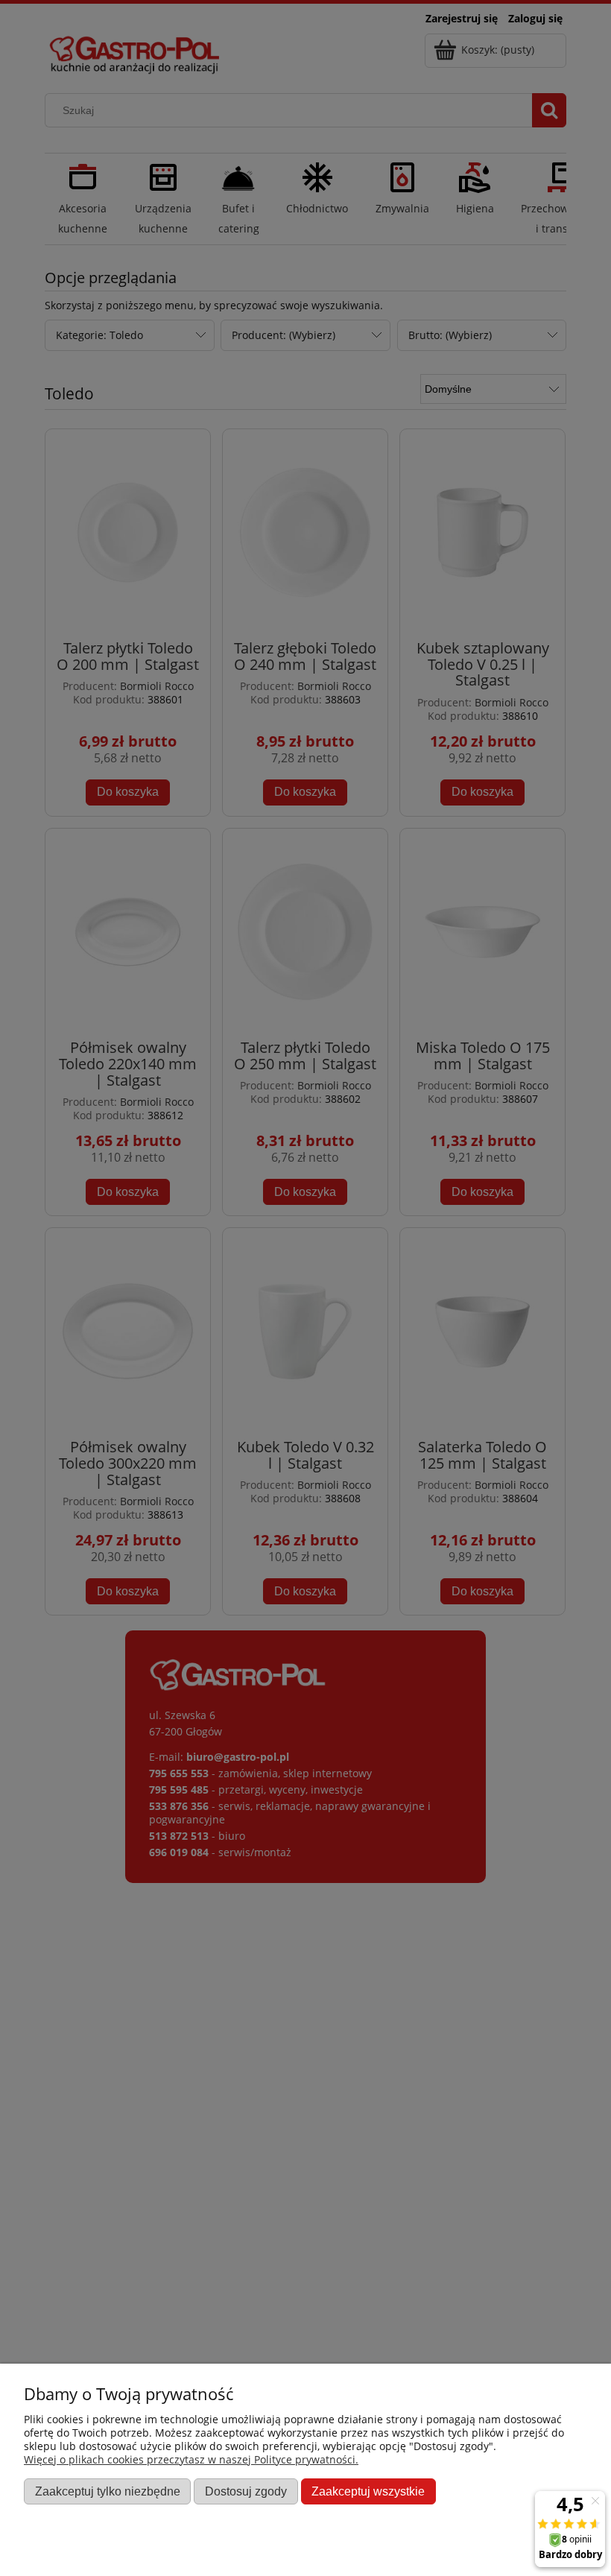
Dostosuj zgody (246, 2491)
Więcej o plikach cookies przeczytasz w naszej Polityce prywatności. (191, 2459)
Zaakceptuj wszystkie (368, 2491)
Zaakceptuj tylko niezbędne (108, 2491)
